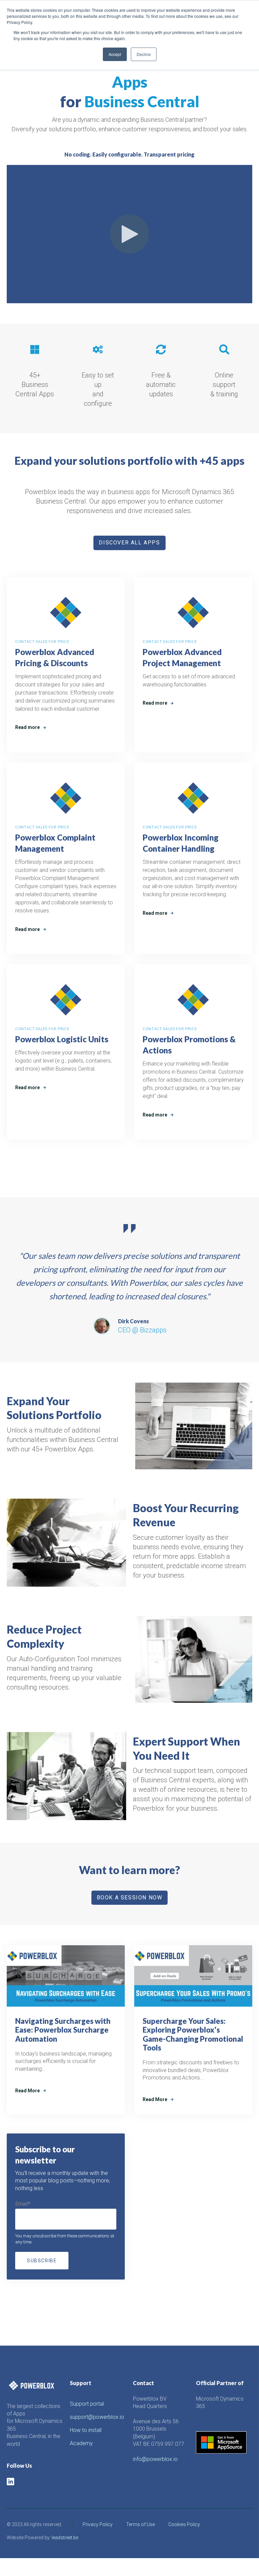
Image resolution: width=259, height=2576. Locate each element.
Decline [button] (144, 54)
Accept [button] (115, 54)
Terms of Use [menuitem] (140, 2524)
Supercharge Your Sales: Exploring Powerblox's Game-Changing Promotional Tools (193, 2034)
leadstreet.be (65, 2538)
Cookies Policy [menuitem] (184, 2524)
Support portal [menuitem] (87, 2404)
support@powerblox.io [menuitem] (97, 2417)
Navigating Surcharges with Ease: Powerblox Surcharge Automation (63, 2030)
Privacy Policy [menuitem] (98, 2524)
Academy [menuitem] (81, 2443)
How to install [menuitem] (86, 2430)
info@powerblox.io (155, 2459)
